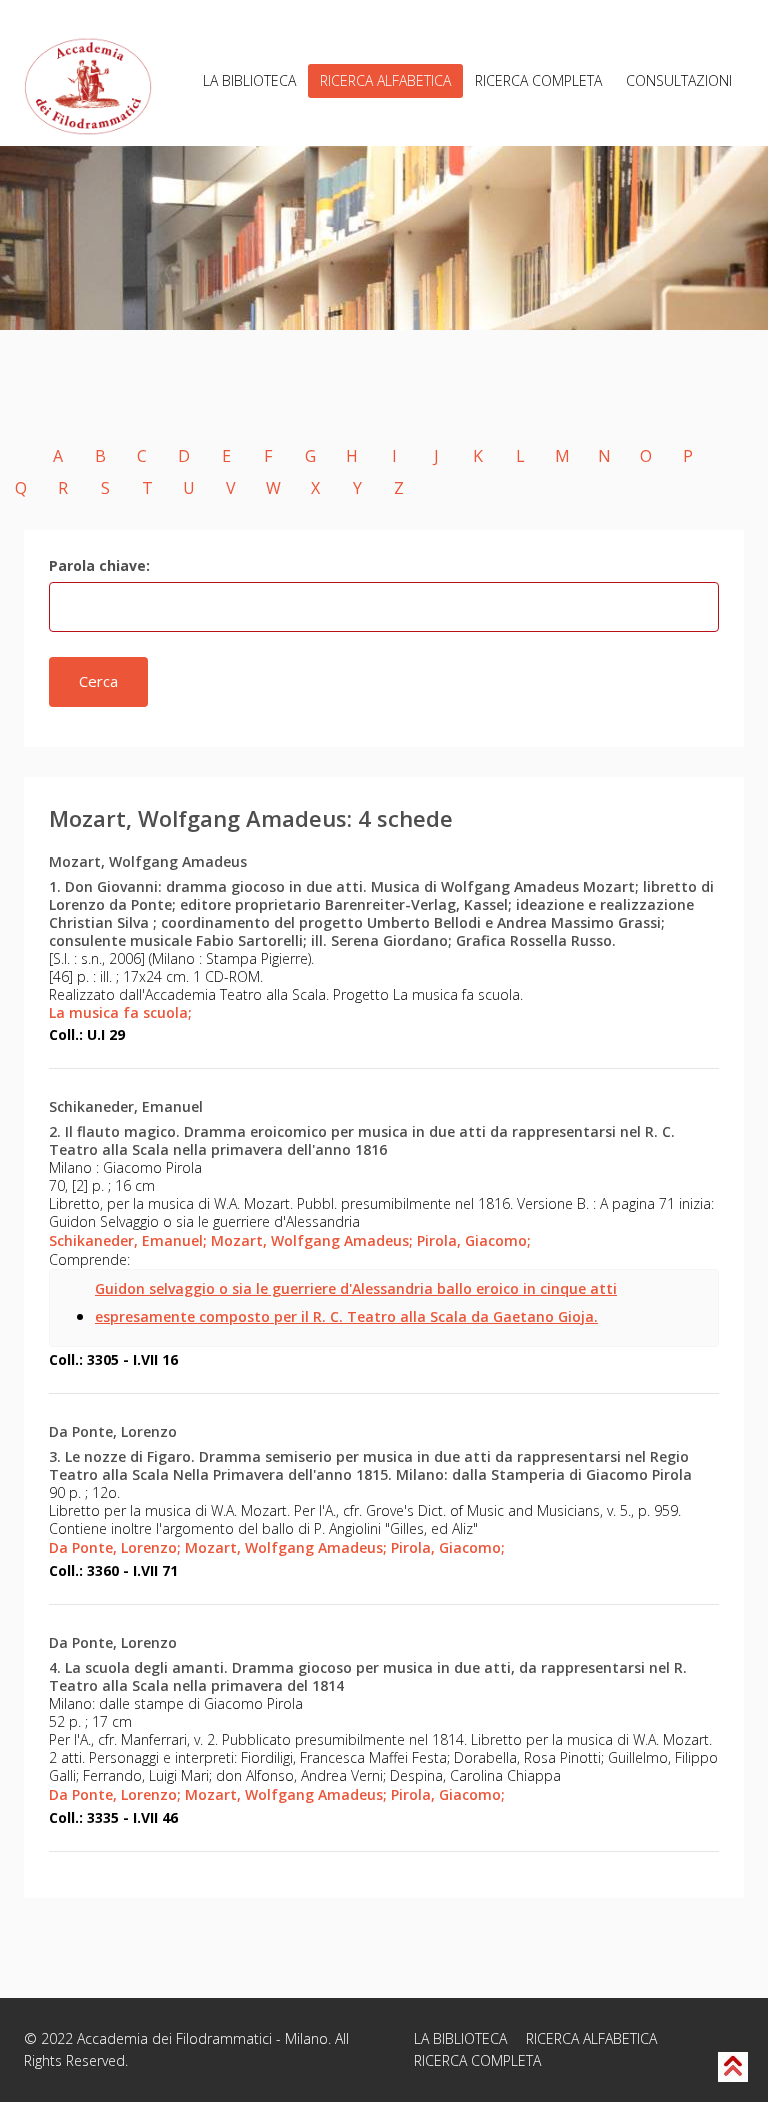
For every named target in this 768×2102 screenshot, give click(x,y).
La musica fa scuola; (120, 1013)
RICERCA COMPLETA (538, 80)
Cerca (98, 681)
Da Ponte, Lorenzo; (115, 1547)
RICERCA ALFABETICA (385, 80)
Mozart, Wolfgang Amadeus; (312, 1240)
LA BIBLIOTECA (249, 80)
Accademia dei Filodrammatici (174, 2038)
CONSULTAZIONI (679, 80)
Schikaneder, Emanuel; (128, 1240)
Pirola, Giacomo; (474, 1240)
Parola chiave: (99, 565)
